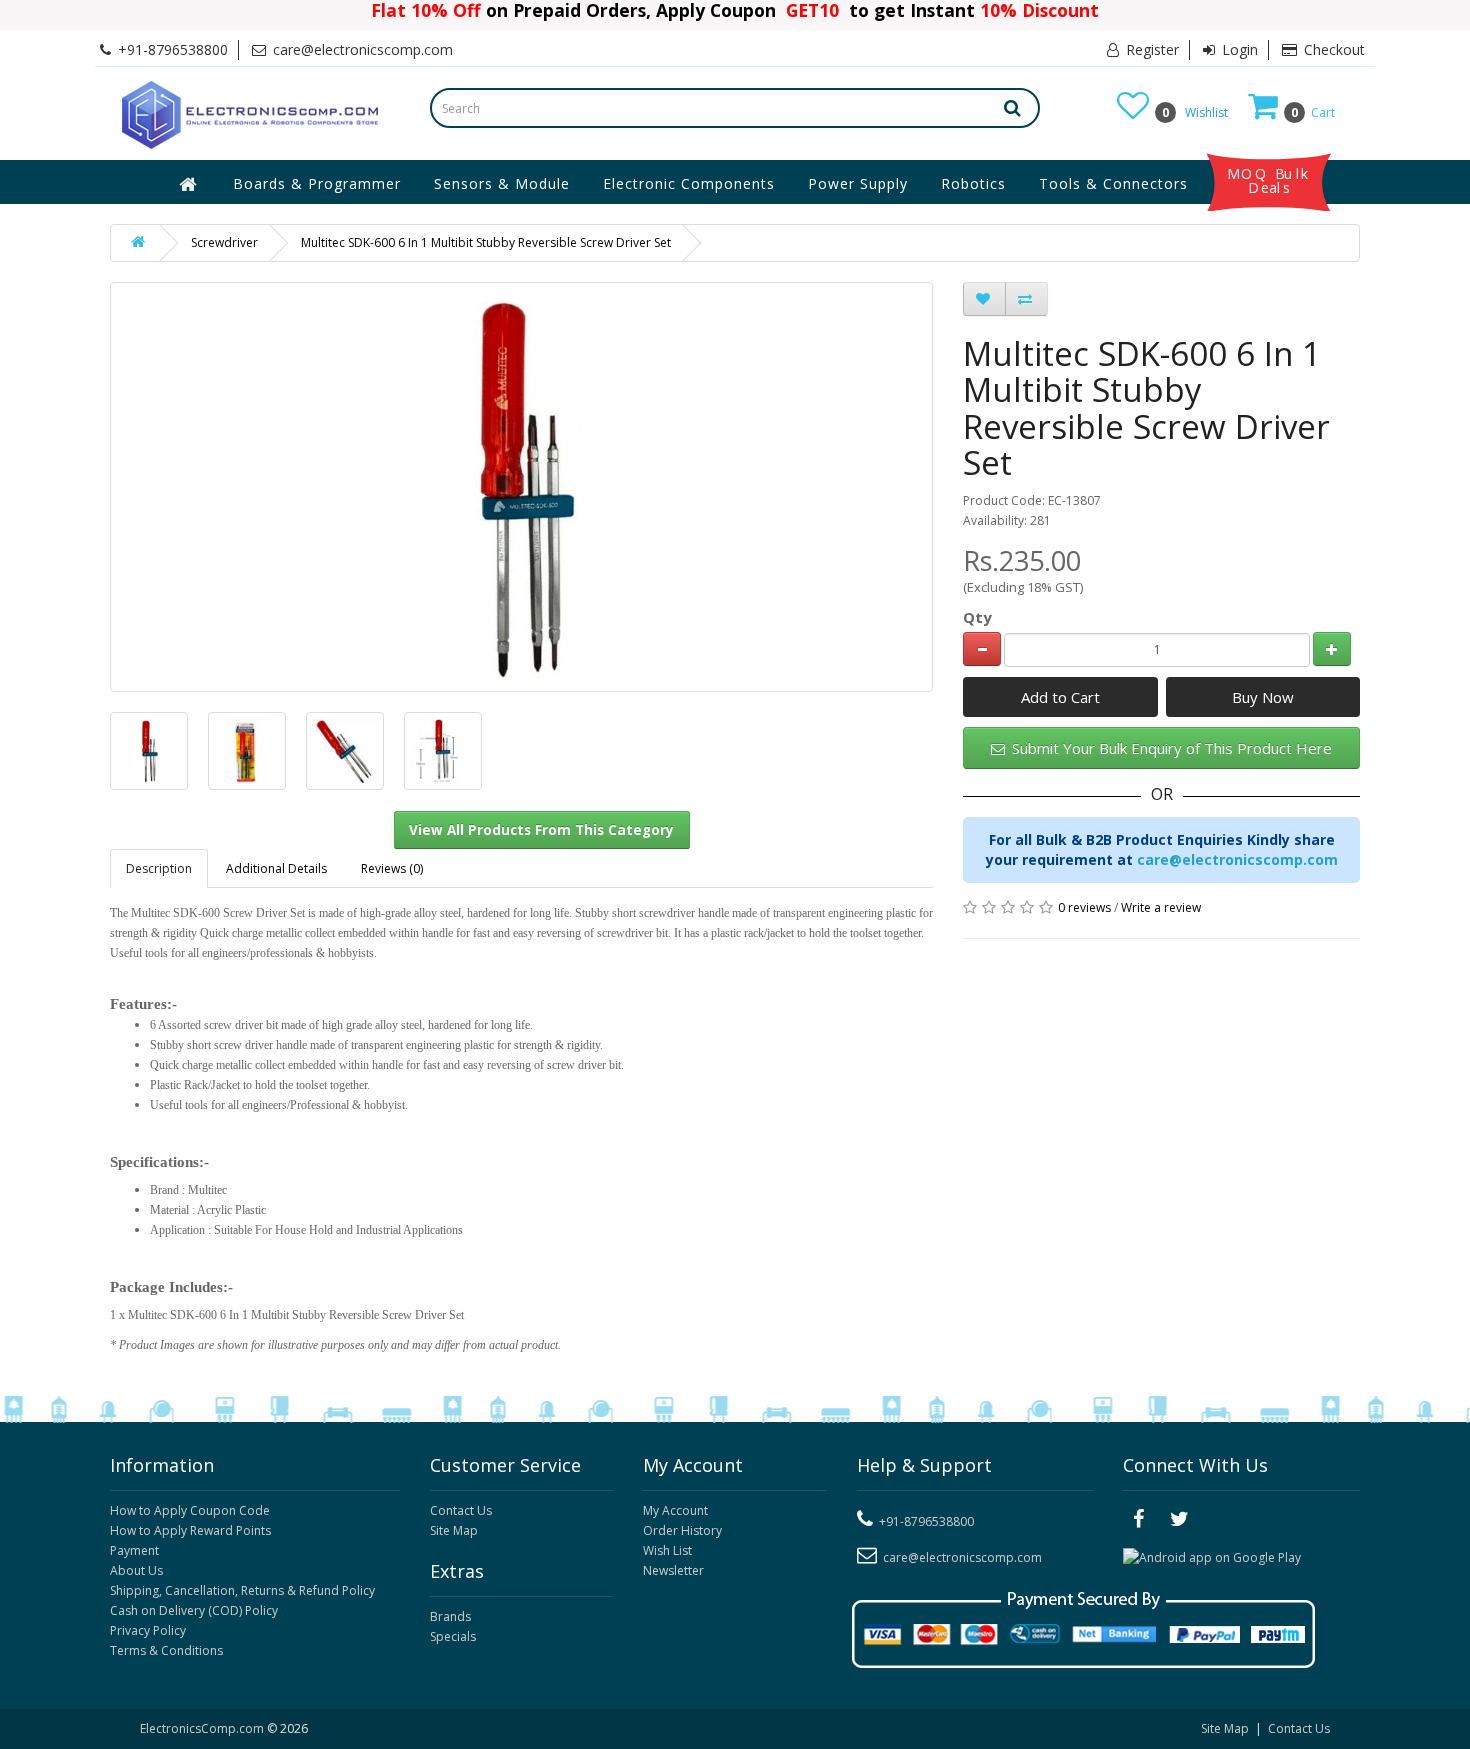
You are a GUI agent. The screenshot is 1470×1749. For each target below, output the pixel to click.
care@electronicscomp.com (1237, 859)
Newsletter (673, 1570)
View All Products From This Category (541, 830)
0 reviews (1084, 907)
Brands (450, 1616)
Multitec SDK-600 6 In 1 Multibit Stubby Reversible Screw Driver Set (486, 242)
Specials (453, 1636)
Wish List (667, 1550)
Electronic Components (689, 183)
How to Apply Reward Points (190, 1530)
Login (1238, 49)
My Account (675, 1510)
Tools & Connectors (1113, 183)
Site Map (454, 1530)
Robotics (973, 183)
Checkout (1332, 49)
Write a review (1161, 907)
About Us (136, 1570)
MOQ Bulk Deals (1269, 181)
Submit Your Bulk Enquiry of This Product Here (1170, 748)
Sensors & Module (502, 183)
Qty (977, 617)
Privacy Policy (148, 1630)
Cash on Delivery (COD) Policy (194, 1610)
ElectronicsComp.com (203, 1728)
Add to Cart (1060, 697)
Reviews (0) (392, 868)
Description (159, 868)
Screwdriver (224, 242)
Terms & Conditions (166, 1650)
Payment (134, 1550)
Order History (682, 1530)
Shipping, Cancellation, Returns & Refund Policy (242, 1590)
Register (1150, 49)
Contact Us (461, 1510)
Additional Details (276, 868)
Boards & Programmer (317, 183)
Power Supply (858, 183)
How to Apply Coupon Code (190, 1510)
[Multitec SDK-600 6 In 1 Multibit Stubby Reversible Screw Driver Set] (149, 751)
